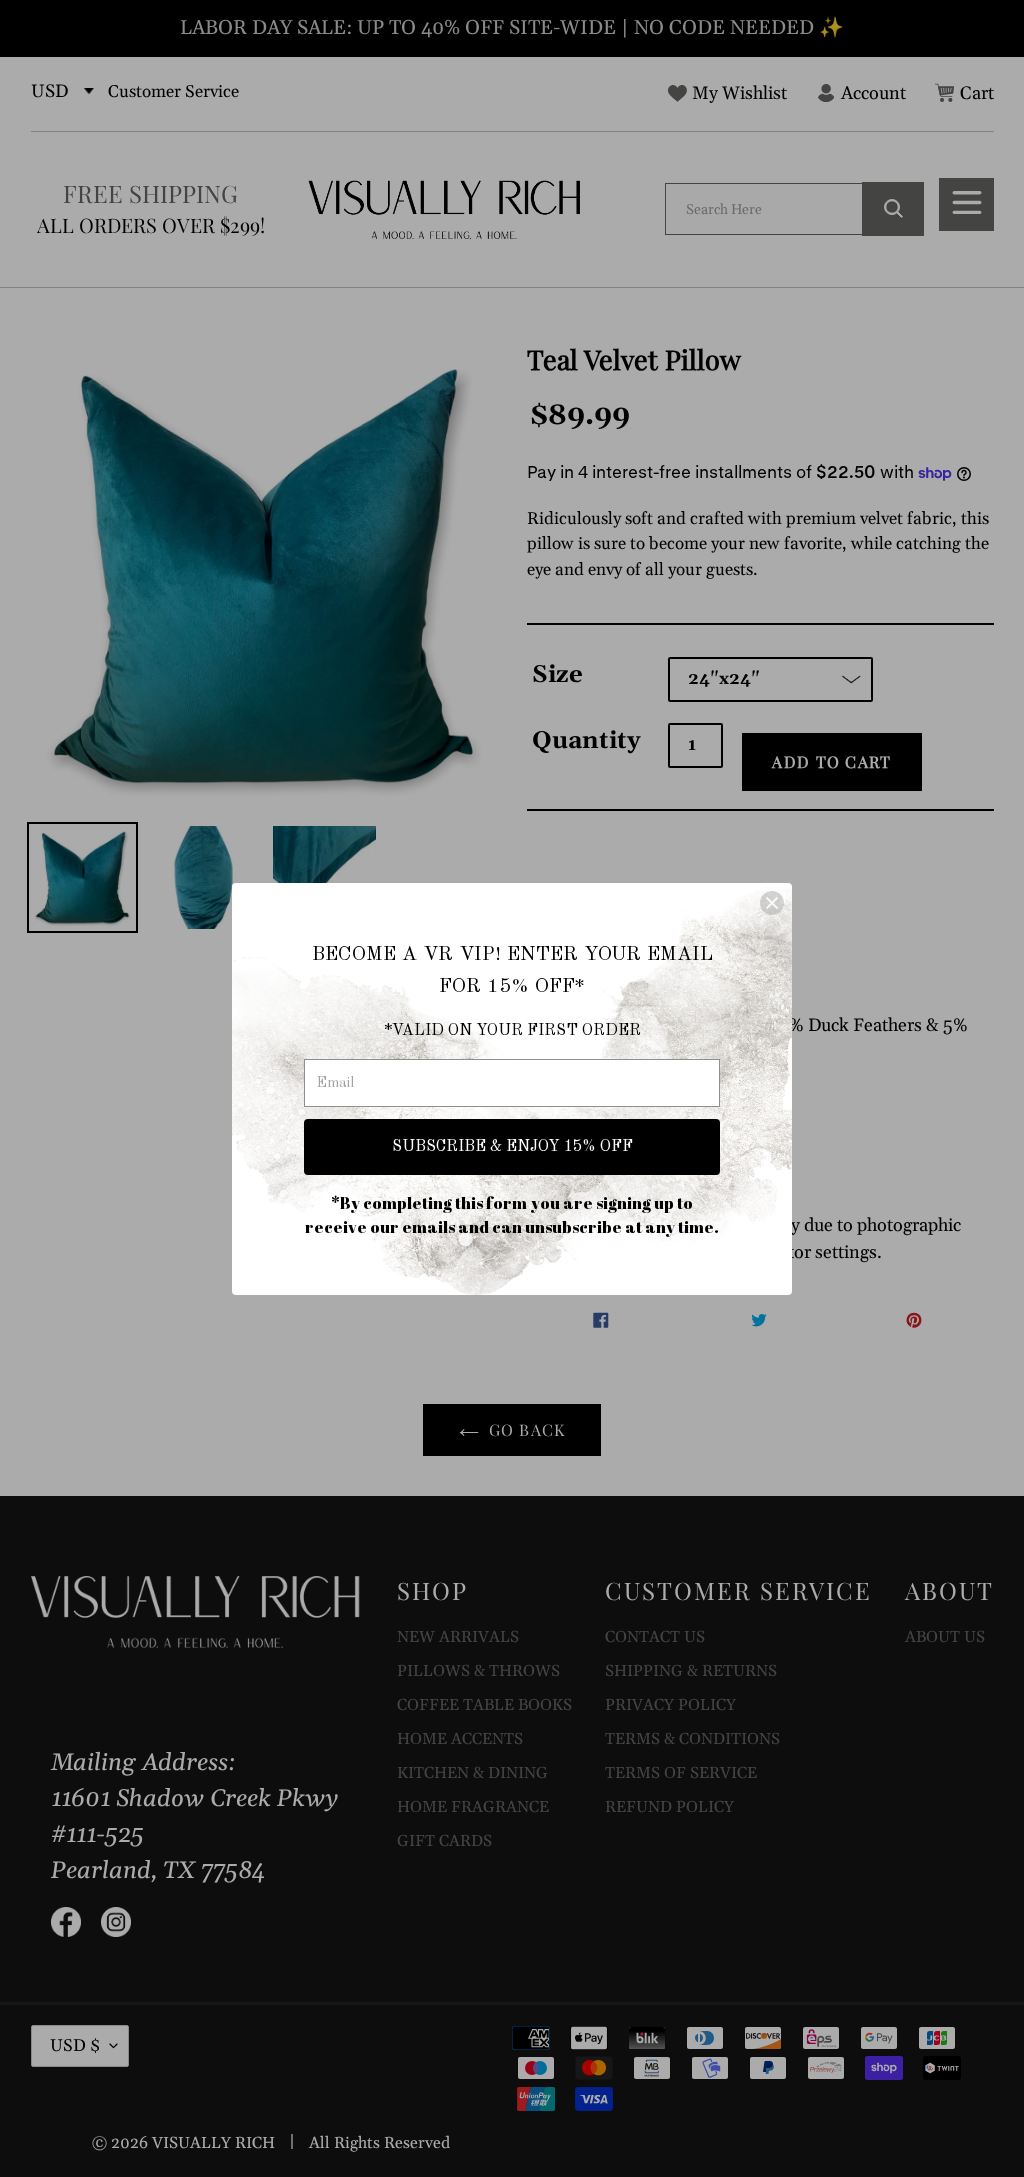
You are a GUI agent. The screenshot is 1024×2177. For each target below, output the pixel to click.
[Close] (772, 903)
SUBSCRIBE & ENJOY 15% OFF (512, 1147)
